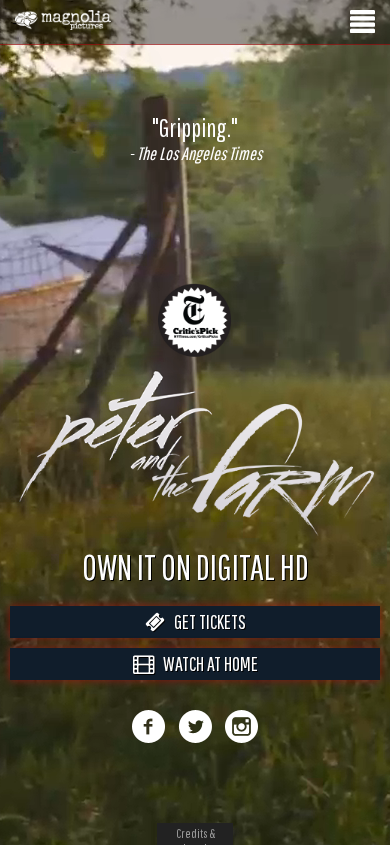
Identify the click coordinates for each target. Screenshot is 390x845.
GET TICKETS (205, 642)
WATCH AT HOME (206, 684)
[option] (195, 139)
